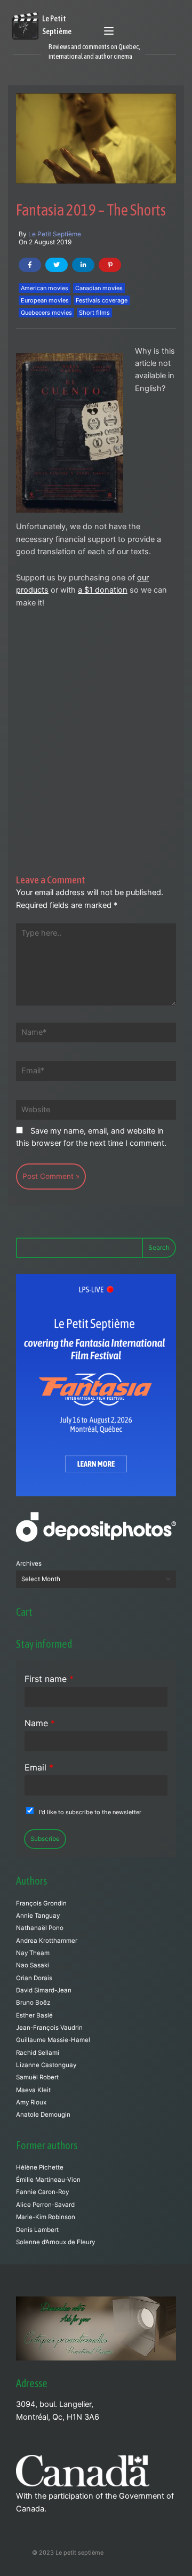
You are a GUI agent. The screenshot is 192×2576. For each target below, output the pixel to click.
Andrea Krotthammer (47, 1941)
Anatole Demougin (43, 2115)
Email (39, 1767)
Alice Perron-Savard (45, 2205)
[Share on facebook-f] (30, 265)
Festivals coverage (102, 300)
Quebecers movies (46, 313)
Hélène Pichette (40, 2167)
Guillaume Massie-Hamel (53, 2040)
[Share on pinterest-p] (110, 265)
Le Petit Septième (55, 234)
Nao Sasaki (33, 1965)
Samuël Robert (37, 2077)
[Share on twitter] (57, 265)
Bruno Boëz (33, 2003)
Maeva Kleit (33, 2090)
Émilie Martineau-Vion (48, 2180)
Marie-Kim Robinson (46, 2217)
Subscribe (45, 1839)
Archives (29, 1564)
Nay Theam (33, 1953)
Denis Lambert (37, 2230)
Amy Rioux (31, 2102)
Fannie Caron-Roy (42, 2192)
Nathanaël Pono (40, 1928)
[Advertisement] (96, 719)
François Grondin (41, 1903)
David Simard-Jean (44, 1990)
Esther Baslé (34, 2015)
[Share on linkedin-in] (83, 265)
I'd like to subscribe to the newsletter (90, 1812)
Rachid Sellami (38, 2053)
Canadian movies (99, 288)
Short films (94, 313)
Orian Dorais (34, 1978)
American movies (45, 288)
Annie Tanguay (38, 1916)
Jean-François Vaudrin (49, 2028)
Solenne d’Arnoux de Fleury (55, 2242)
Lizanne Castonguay (46, 2065)
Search (159, 1247)
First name (49, 1679)
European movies (45, 300)
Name (40, 1723)
